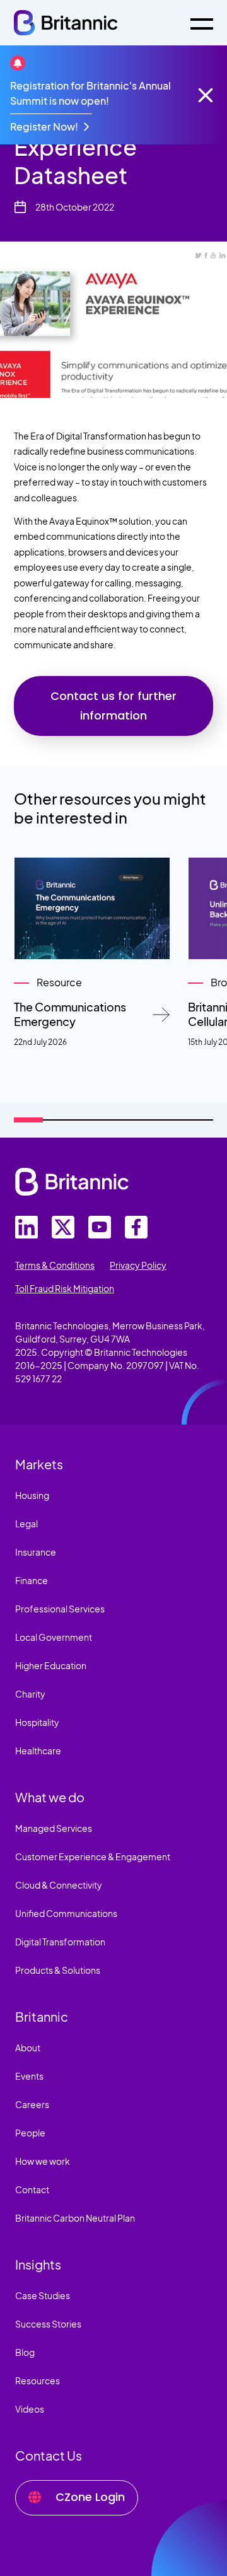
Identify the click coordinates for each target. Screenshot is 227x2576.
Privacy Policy (138, 1265)
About (28, 2048)
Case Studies (43, 2295)
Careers (32, 2104)
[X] (63, 1227)
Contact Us (49, 2455)
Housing (32, 1495)
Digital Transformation (60, 1942)
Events (29, 2076)
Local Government (54, 1637)
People (30, 2133)
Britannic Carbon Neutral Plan (75, 2218)
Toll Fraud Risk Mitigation (65, 1288)
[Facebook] (136, 1227)
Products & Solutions (58, 1970)
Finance (32, 1580)
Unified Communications (66, 1913)
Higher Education (51, 1665)
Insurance (36, 1552)
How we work (43, 2161)
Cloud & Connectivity (59, 1885)
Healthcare (38, 1751)
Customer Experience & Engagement (93, 1856)
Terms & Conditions (55, 1265)
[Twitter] (26, 1227)
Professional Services (60, 1609)
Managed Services (54, 1828)
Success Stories (48, 2324)
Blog (25, 2352)
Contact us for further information (113, 706)
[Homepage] (66, 23)
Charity (30, 1694)
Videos (30, 2409)
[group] (92, 953)
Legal (26, 1524)
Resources (38, 2381)
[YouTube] (100, 1227)
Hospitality (37, 1722)
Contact (32, 2189)
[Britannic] (72, 1182)
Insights (38, 2264)
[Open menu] (202, 23)
